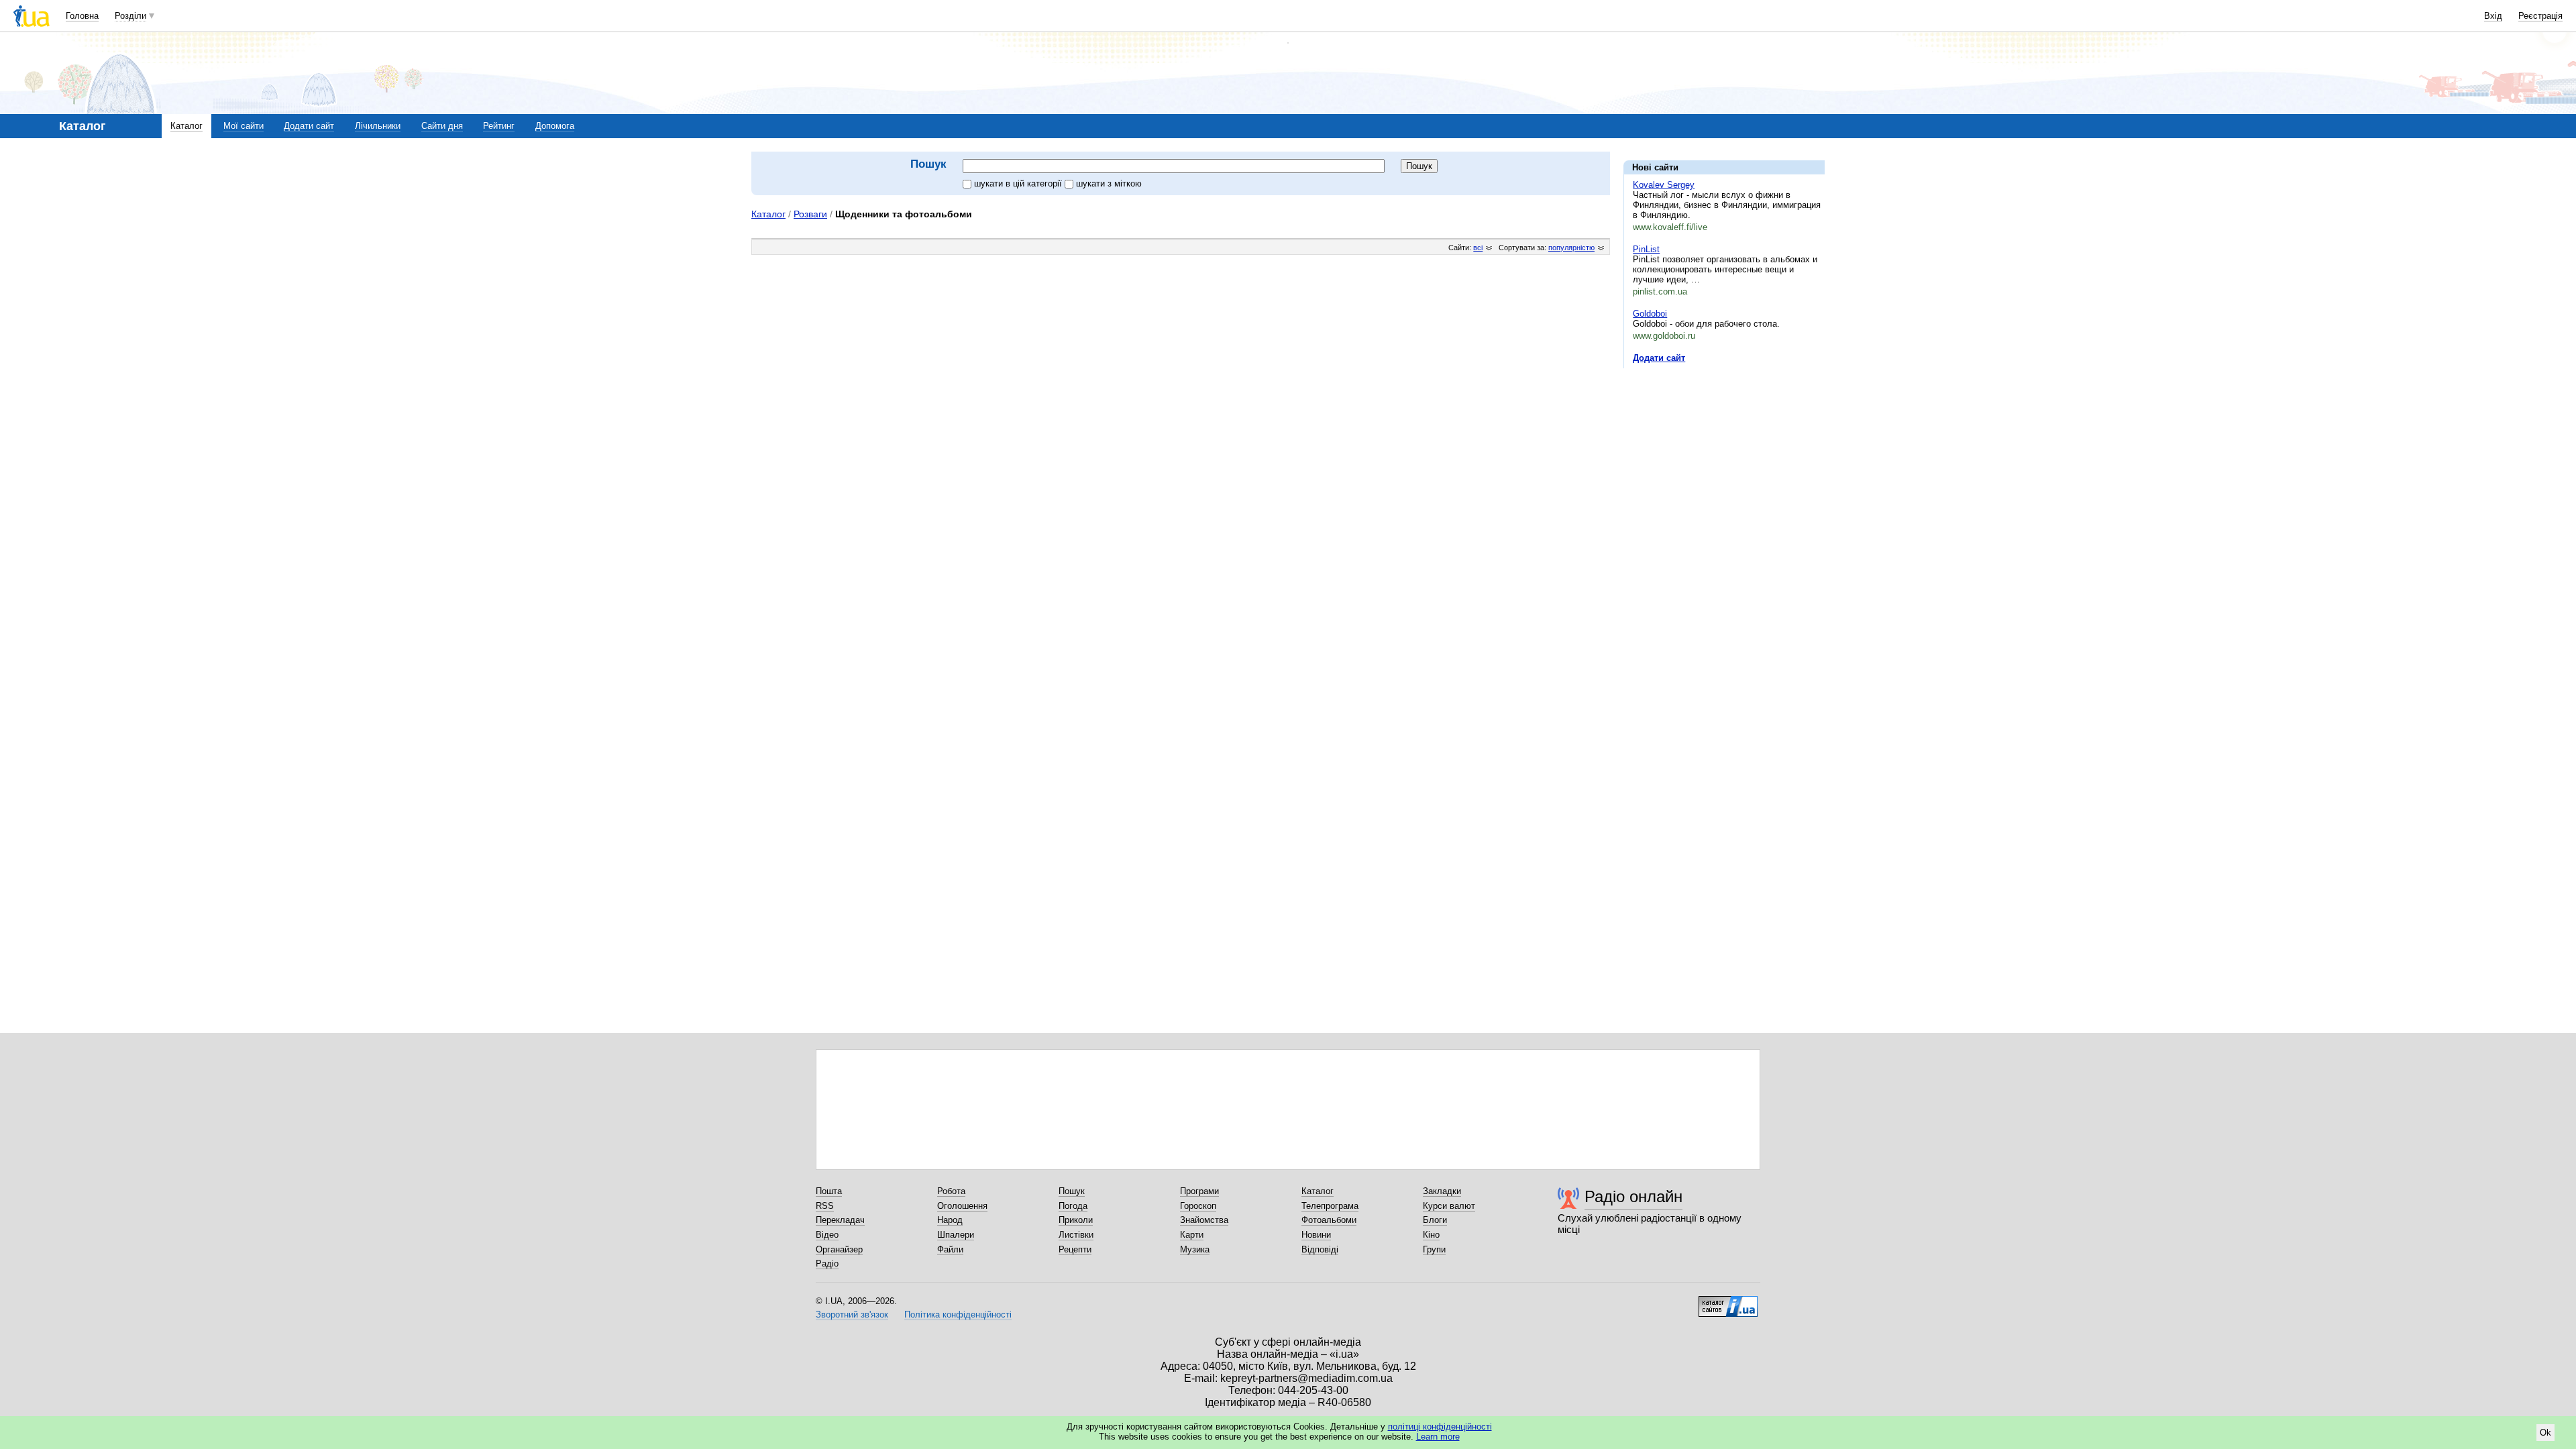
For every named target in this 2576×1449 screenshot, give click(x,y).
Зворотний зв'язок (852, 1314)
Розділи (130, 16)
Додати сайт (309, 126)
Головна (82, 16)
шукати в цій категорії (1019, 183)
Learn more (1438, 1437)
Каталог (186, 126)
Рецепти (1075, 1249)
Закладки (1442, 1191)
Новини (1316, 1235)
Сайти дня (442, 126)
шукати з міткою (1109, 183)
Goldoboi (1650, 314)
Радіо (827, 1264)
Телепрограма (1330, 1206)
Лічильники (378, 126)
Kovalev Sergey (1664, 185)
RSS (825, 1206)
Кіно (1431, 1235)
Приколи (1076, 1220)
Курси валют (1449, 1206)
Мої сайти (244, 126)
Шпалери (956, 1235)
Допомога (555, 126)
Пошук (1072, 1191)
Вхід (2493, 16)
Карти (1192, 1235)
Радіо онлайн (1633, 1196)
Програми (1199, 1191)
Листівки (1076, 1235)
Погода (1073, 1206)
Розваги (810, 214)
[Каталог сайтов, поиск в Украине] (1728, 1301)
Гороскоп (1198, 1206)
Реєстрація (2540, 16)
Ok (2545, 1433)
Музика (1195, 1249)
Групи (1434, 1249)
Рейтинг (499, 126)
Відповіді (1320, 1249)
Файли (950, 1249)
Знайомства (1204, 1220)
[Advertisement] (1724, 461)
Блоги (1435, 1220)
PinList (1646, 249)
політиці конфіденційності (1440, 1427)
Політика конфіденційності (958, 1314)
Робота (951, 1191)
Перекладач (840, 1220)
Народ (950, 1220)
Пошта (829, 1191)
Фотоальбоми (1329, 1220)
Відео (827, 1235)
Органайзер (839, 1249)
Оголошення (962, 1206)
